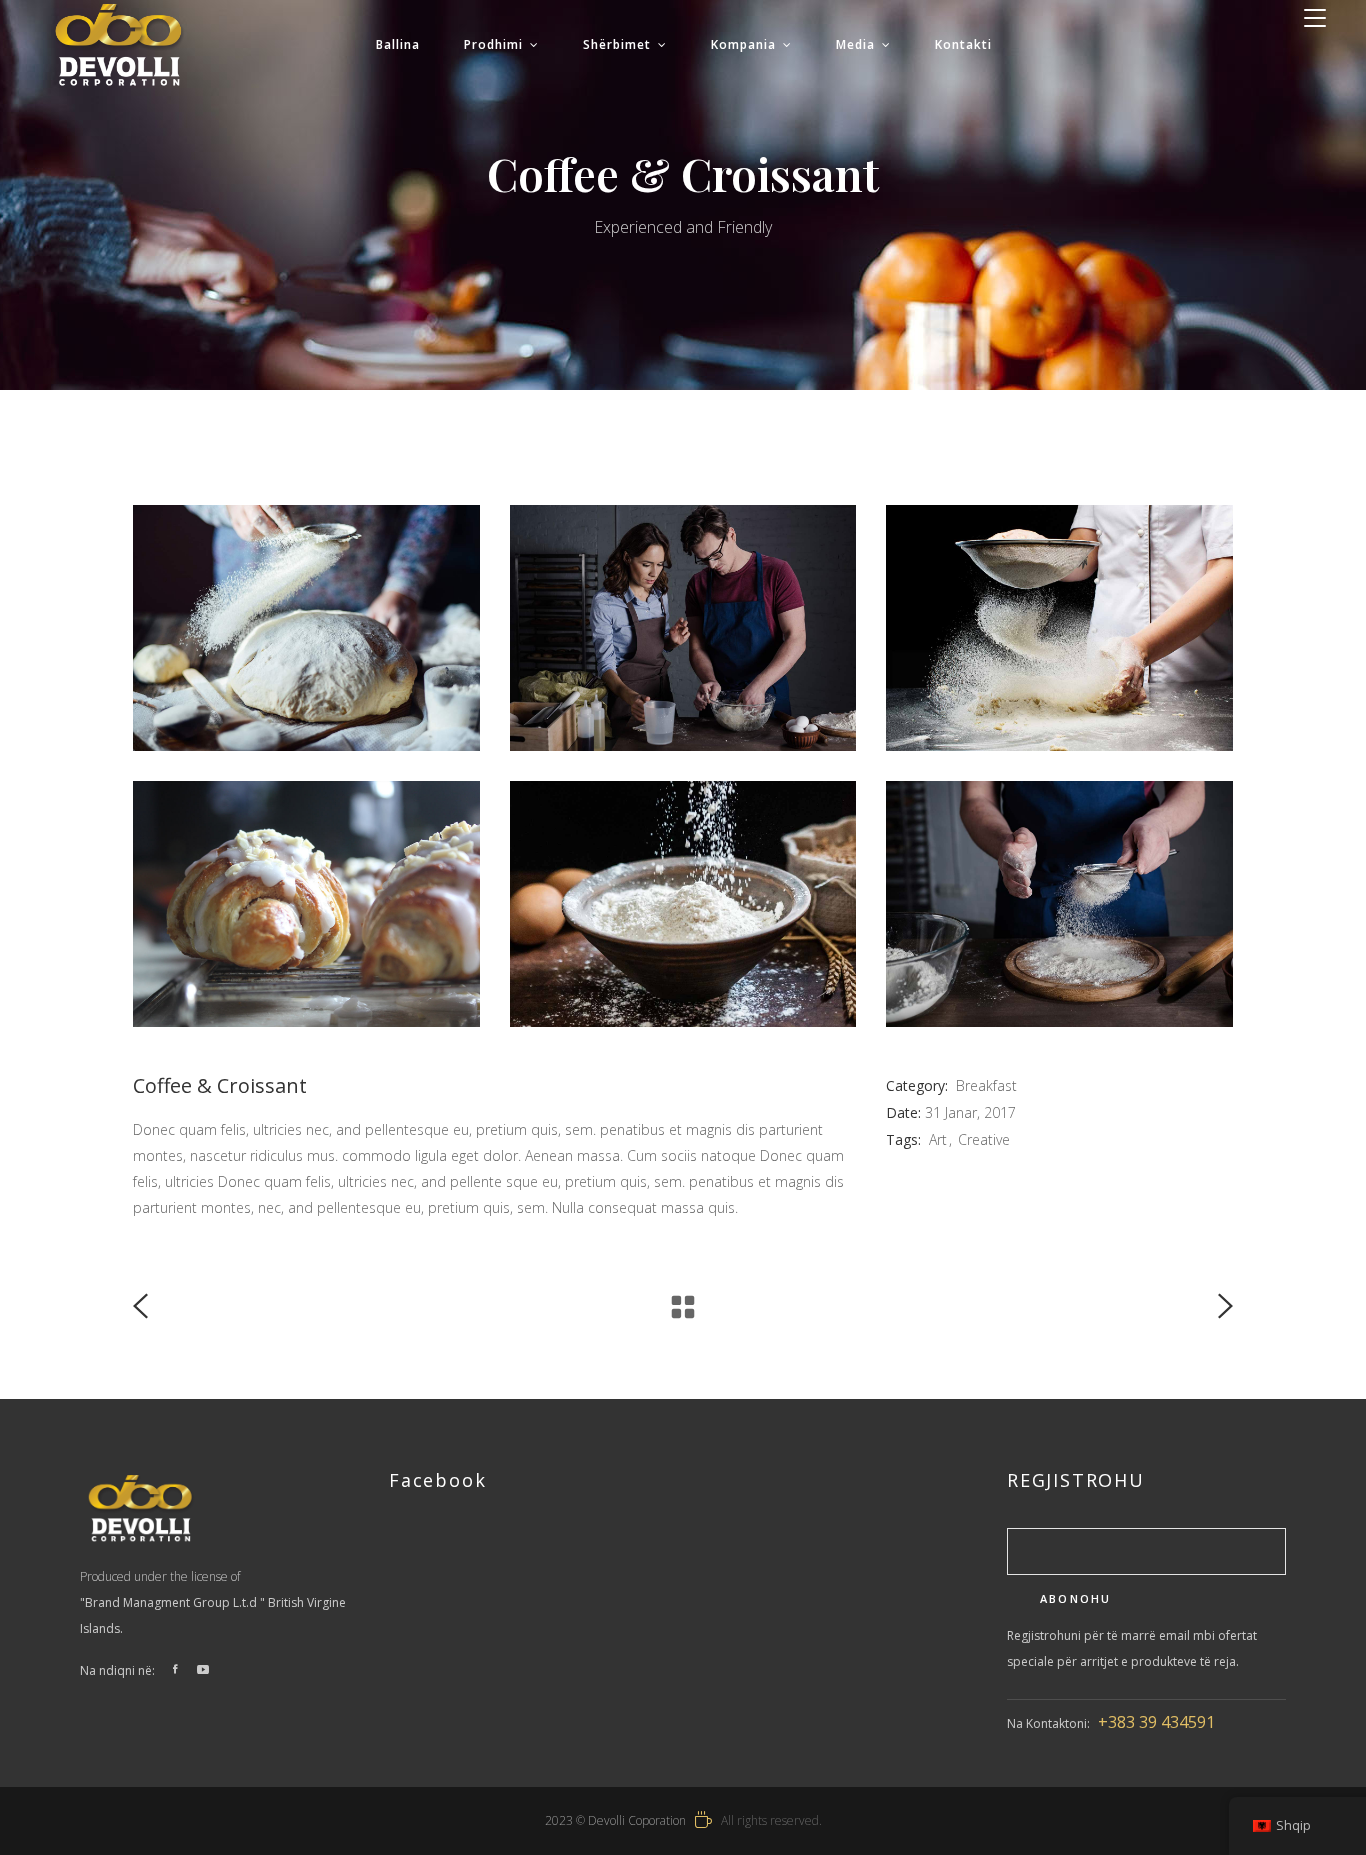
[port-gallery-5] (683, 628)
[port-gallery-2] (683, 904)
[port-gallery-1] (1059, 904)
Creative (984, 1139)
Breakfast (986, 1085)
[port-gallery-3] (306, 904)
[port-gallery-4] (1059, 628)
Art (938, 1139)
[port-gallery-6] (306, 628)
